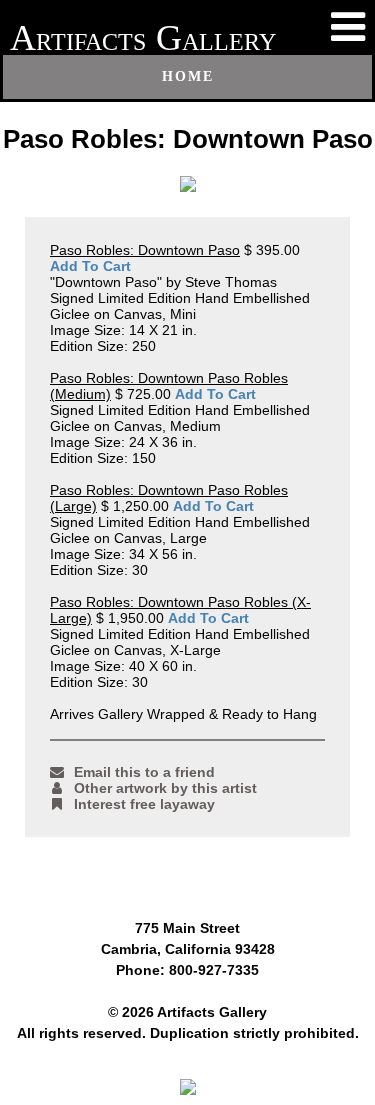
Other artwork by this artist (165, 788)
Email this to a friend (144, 772)
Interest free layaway (144, 804)
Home (188, 76)
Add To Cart (90, 266)
